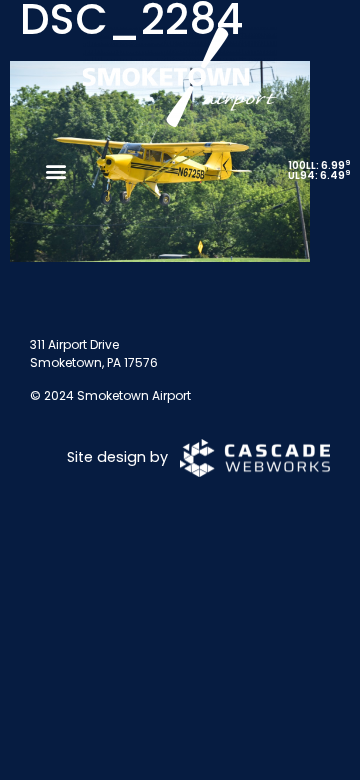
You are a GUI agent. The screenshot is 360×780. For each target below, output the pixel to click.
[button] (55, 170)
